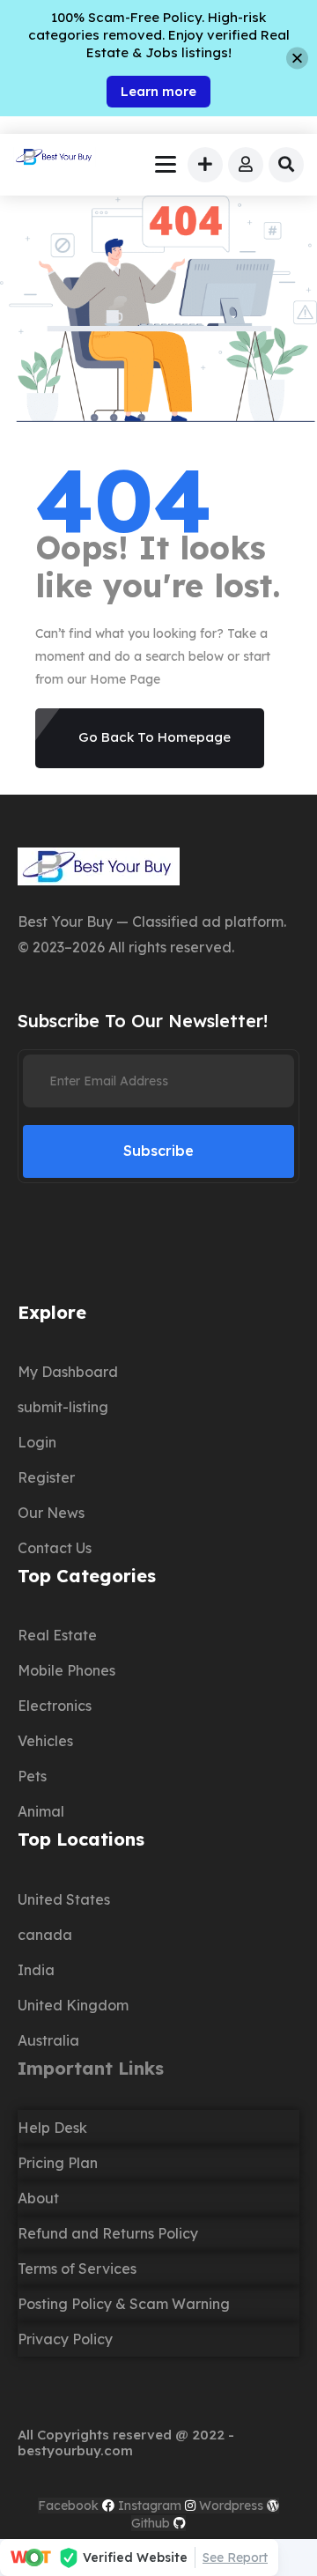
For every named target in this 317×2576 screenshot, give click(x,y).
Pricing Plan (58, 2163)
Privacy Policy (65, 2339)
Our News (51, 1513)
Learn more (158, 91)
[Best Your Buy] (55, 159)
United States (64, 1899)
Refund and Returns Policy (108, 2233)
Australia (48, 2040)
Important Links (91, 2068)
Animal (41, 1811)
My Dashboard (68, 1372)
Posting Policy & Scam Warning (124, 2304)
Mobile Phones (66, 1670)
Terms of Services (77, 2269)
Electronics (55, 1706)
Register (46, 1477)
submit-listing (63, 1407)
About (38, 2198)
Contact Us (55, 1548)
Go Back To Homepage (155, 737)
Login (37, 1442)
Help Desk (52, 2128)
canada (45, 1935)
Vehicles (45, 1741)
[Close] (297, 59)
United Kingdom (73, 2005)
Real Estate (57, 1635)
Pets (32, 1776)
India (36, 1970)
